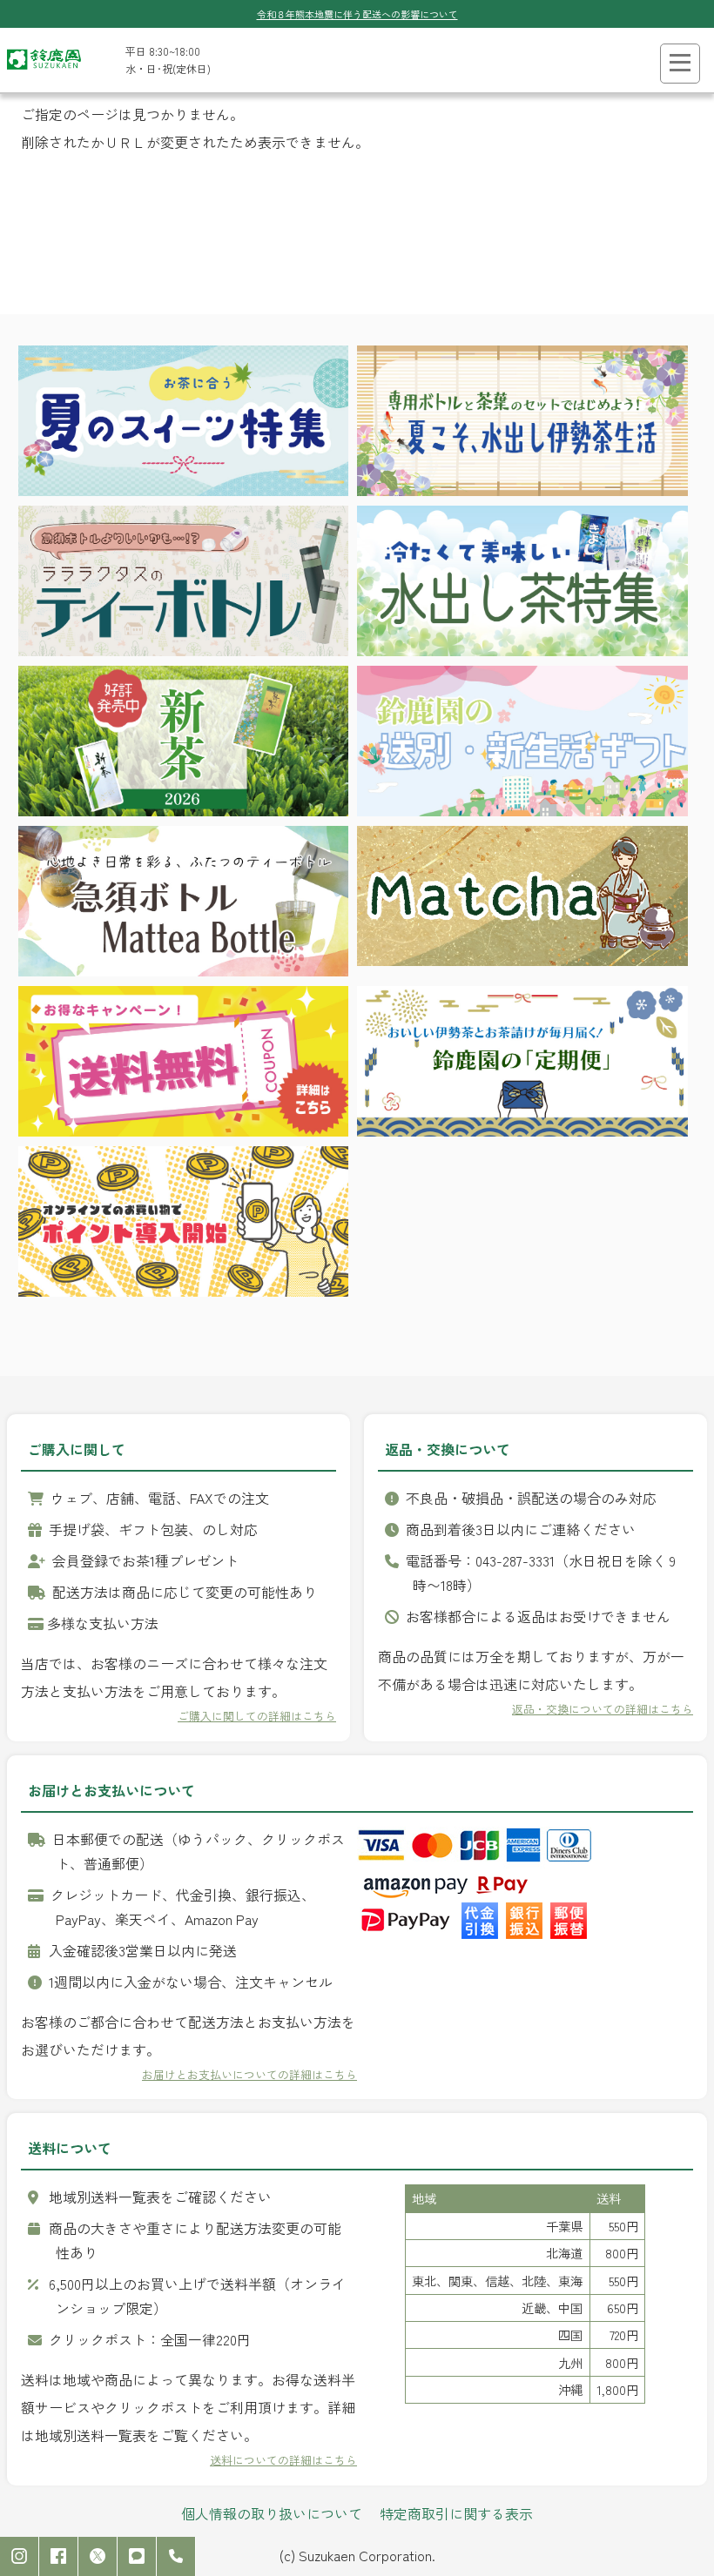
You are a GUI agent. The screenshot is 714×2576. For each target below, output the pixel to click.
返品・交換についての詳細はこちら (603, 1709)
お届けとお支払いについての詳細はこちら (249, 2074)
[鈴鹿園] (44, 74)
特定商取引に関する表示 (456, 2513)
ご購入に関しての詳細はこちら (257, 1716)
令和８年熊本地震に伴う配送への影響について (357, 14)
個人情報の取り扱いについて (272, 2513)
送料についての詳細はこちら (283, 2460)
